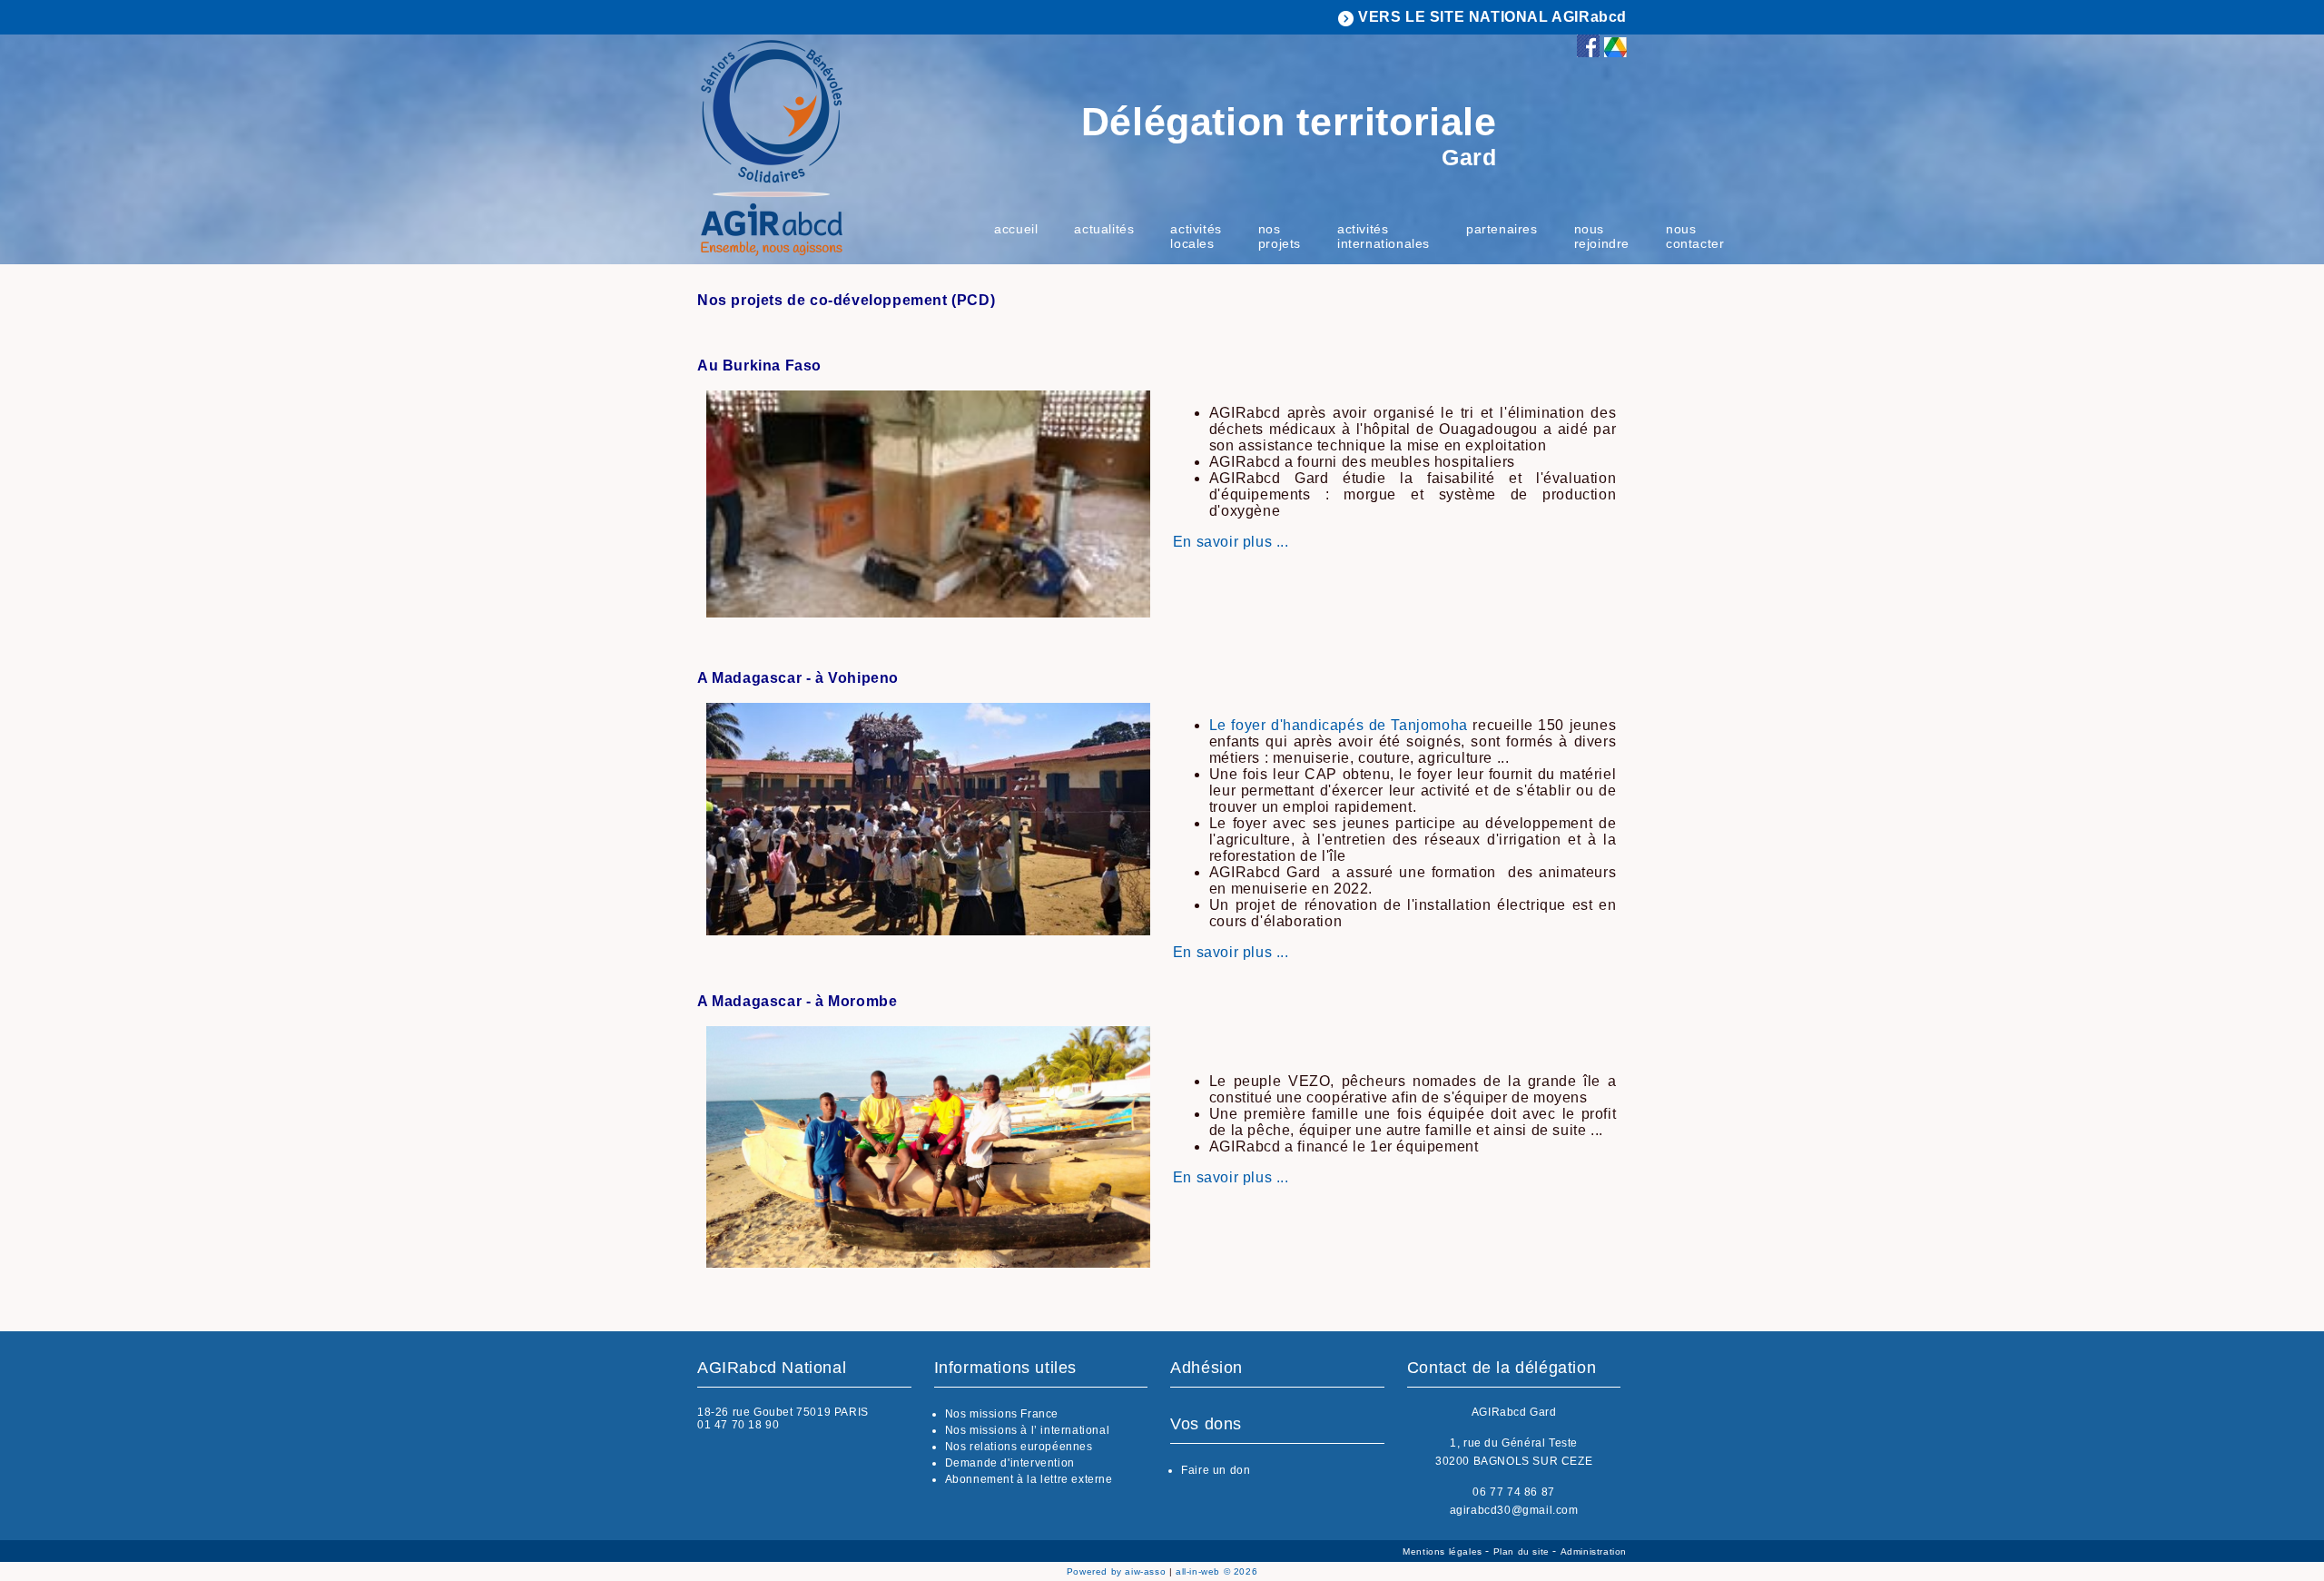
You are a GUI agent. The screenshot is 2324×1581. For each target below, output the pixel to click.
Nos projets (1280, 236)
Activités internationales (1384, 236)
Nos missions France (1002, 1414)
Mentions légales (1444, 1551)
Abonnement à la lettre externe (1029, 1479)
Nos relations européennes (1019, 1447)
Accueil (1016, 229)
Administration (1594, 1551)
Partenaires (1502, 229)
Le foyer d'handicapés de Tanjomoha (1339, 725)
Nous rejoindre (1602, 236)
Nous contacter (1695, 236)
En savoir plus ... (1231, 542)
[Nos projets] (928, 613)
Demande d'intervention (1010, 1463)
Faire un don (1216, 1470)
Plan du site (1523, 1551)
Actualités (1104, 229)
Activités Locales (1196, 236)
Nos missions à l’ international (1028, 1430)
